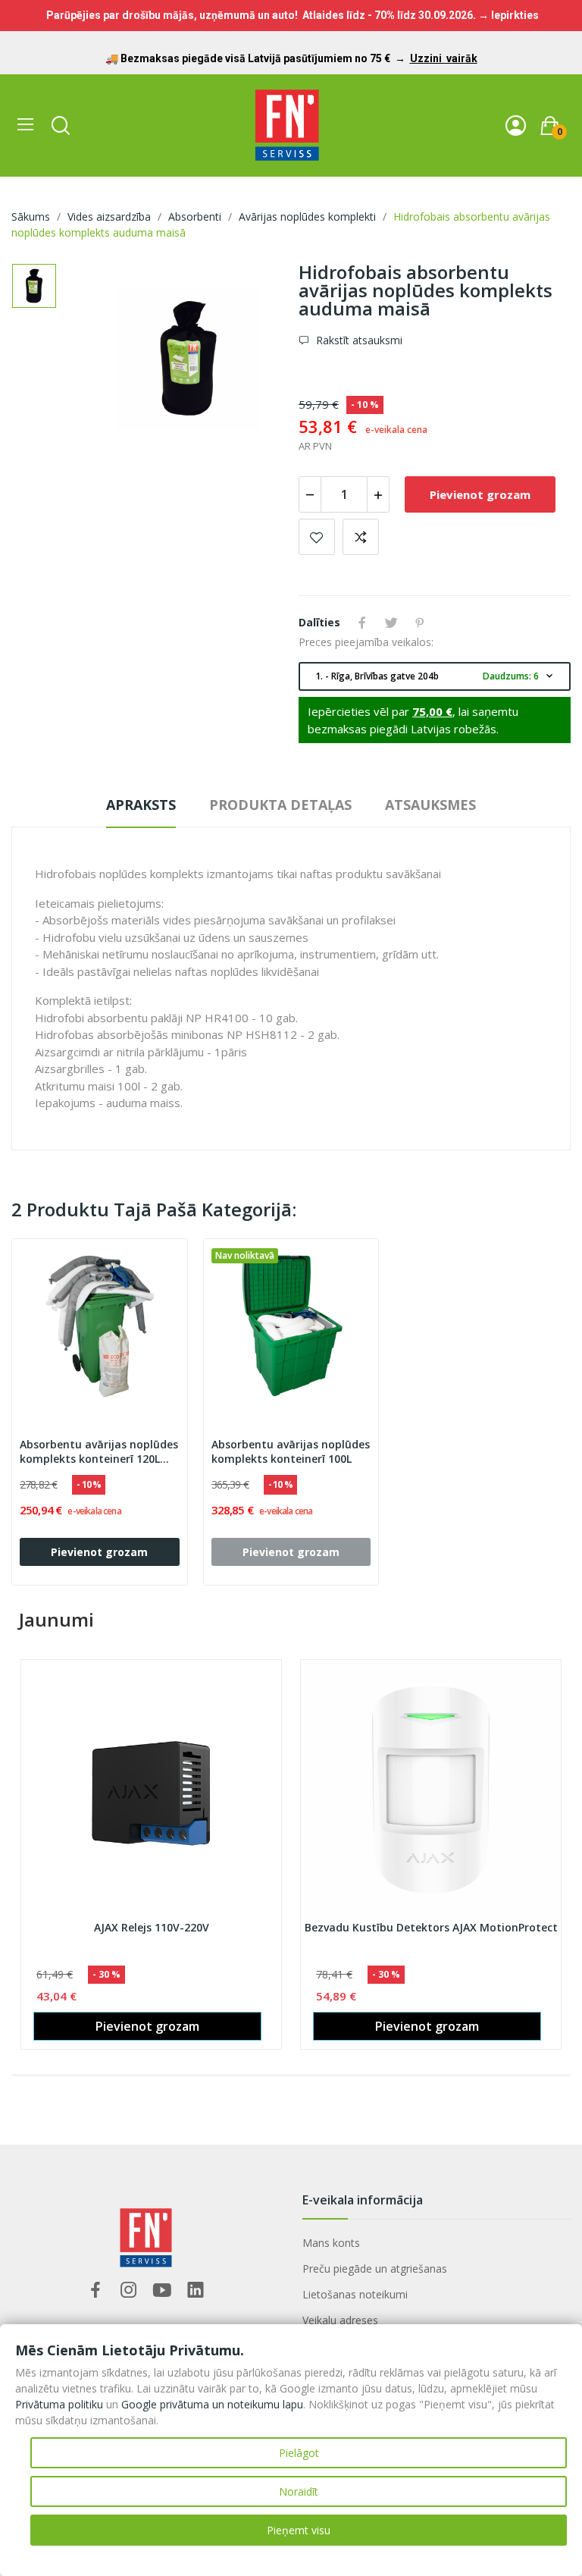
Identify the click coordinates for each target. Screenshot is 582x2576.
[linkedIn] (196, 2290)
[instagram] (129, 2290)
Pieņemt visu (299, 2530)
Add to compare (361, 537)
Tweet (391, 623)
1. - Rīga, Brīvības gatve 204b (435, 676)
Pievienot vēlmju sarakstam (317, 537)
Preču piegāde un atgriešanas (375, 2269)
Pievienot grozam (480, 494)
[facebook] (95, 2290)
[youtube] (162, 2290)
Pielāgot (299, 2453)
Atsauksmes (430, 805)
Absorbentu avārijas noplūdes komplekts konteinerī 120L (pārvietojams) (99, 1452)
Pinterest (420, 623)
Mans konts (331, 2243)
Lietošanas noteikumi (355, 2294)
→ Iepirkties (508, 15)
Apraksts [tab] (141, 805)
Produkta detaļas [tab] (280, 805)
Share (362, 623)
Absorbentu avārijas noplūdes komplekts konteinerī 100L (291, 1452)
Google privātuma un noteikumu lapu (212, 2404)
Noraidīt (299, 2491)
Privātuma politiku (59, 2404)
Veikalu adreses (340, 2320)
